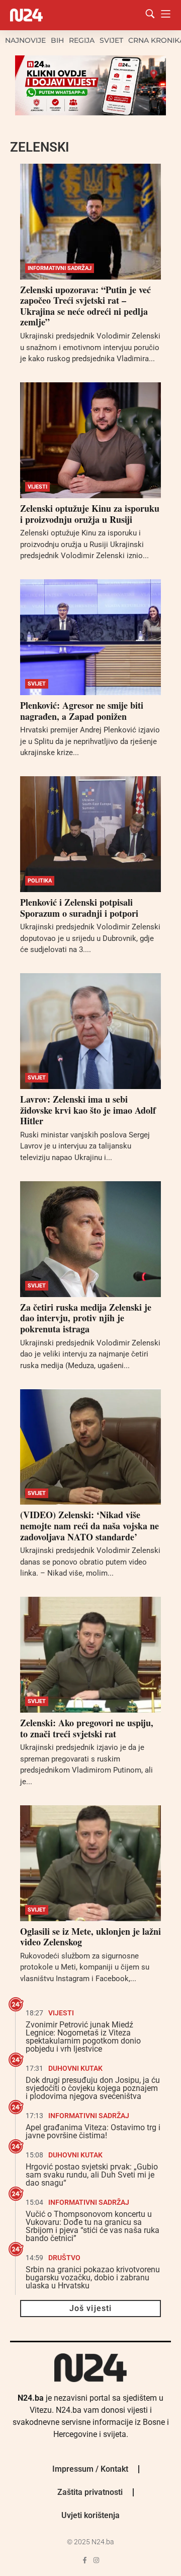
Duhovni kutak (75, 2068)
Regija (82, 40)
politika (40, 881)
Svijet (111, 40)
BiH (57, 40)
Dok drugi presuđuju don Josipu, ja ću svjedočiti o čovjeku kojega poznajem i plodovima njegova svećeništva (93, 2088)
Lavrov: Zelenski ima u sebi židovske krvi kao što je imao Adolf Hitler (88, 1110)
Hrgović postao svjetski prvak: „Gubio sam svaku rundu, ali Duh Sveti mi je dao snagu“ (92, 2175)
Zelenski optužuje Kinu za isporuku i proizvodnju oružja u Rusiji (90, 514)
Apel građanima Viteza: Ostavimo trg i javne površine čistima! (93, 2131)
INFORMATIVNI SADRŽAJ (60, 268)
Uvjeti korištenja (90, 2515)
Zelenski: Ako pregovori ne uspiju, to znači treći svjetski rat (87, 1728)
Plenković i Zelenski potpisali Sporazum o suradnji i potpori (79, 908)
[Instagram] (96, 2560)
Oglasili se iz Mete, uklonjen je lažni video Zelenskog (90, 1937)
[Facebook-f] (85, 2560)
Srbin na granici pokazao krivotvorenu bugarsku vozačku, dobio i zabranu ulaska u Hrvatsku (93, 2278)
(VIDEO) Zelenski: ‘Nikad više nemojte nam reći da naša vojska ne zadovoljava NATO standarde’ (89, 1526)
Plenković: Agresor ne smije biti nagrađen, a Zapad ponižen (82, 711)
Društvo (64, 2258)
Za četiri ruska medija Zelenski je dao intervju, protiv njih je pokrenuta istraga (86, 1318)
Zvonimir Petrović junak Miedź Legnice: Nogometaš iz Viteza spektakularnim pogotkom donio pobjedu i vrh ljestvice (83, 2037)
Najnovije (25, 40)
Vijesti (37, 487)
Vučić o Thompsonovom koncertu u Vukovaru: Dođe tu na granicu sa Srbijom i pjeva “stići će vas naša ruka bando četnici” (93, 2226)
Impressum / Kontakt (90, 2469)
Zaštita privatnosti (90, 2492)
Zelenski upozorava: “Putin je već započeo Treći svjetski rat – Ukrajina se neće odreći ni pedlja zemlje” (85, 306)
